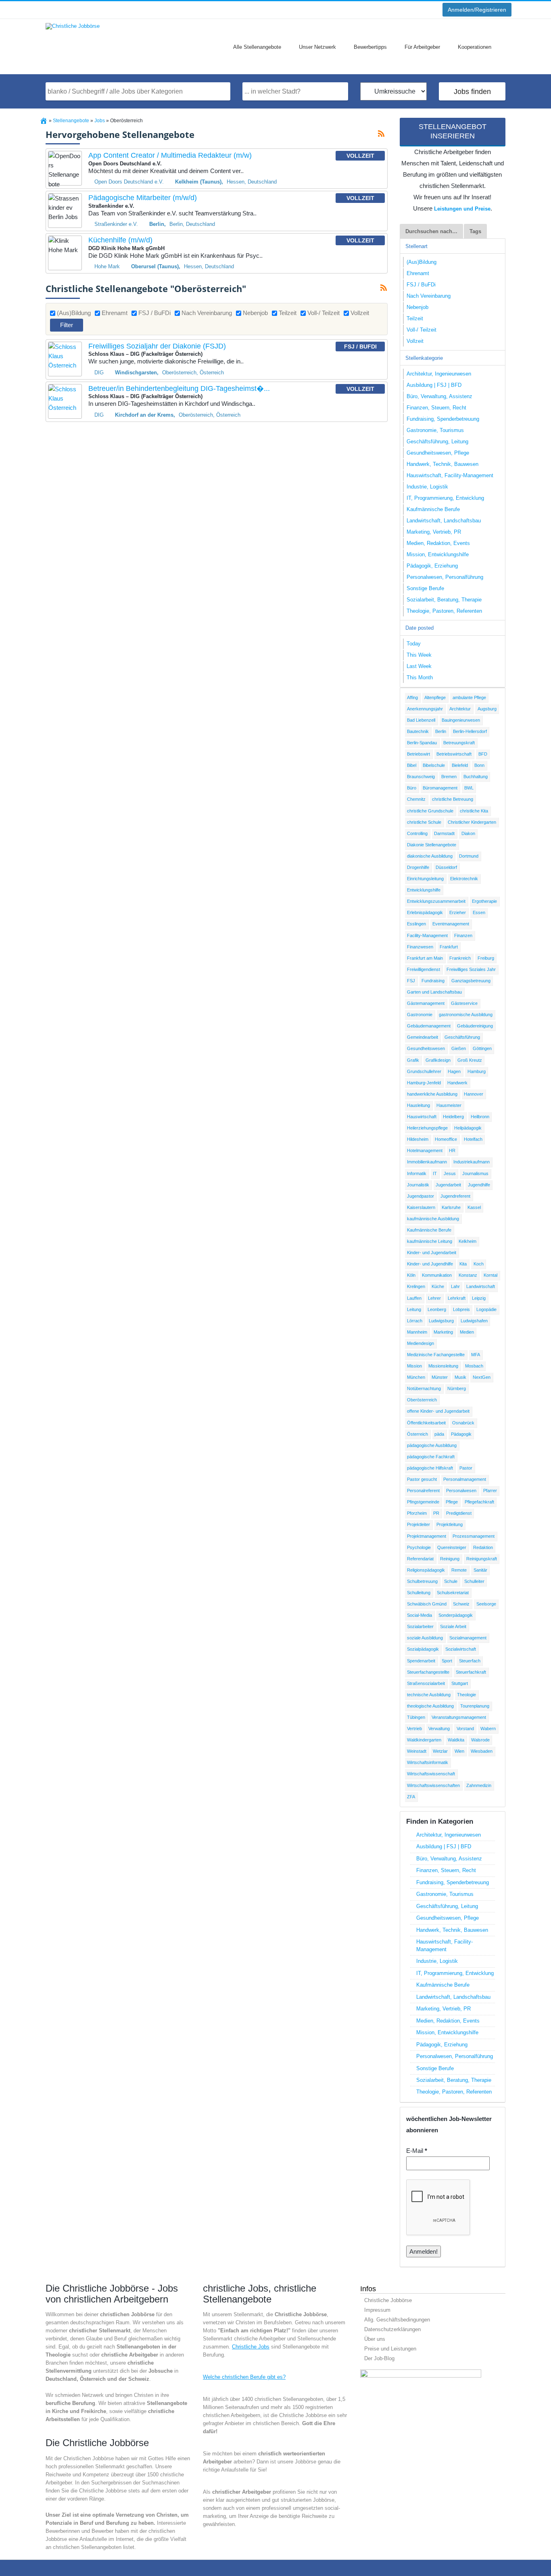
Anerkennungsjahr (425, 709)
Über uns (375, 2339)
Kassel (474, 1207)
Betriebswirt (418, 754)
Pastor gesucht (422, 1479)
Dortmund (469, 856)
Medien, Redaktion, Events (438, 543)
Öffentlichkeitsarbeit (426, 1423)
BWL (469, 788)
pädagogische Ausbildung (432, 1445)
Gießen (459, 1048)
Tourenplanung (475, 1706)
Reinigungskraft (482, 1559)
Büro (412, 788)
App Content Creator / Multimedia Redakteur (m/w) (170, 155)
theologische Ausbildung (430, 1706)
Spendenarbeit (421, 1661)
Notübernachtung (424, 1388)
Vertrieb (414, 1728)
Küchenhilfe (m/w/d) (120, 240)
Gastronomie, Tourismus (435, 430)
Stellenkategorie (424, 358)
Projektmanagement (427, 1536)
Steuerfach (470, 1661)
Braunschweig (421, 777)
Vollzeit (360, 313)
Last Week (419, 666)
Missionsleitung (443, 1366)
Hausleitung (418, 1105)
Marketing (443, 1332)
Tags (475, 231)
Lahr (455, 1286)
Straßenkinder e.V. (116, 224)
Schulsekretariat (453, 1593)
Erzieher (458, 912)
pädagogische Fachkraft (431, 1457)
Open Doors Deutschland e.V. (129, 182)
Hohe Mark (107, 266)
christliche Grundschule (430, 811)
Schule (451, 1581)
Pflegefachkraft (479, 1502)
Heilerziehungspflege (427, 1128)
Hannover (474, 1094)
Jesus (450, 1173)
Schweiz (461, 1604)
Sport (447, 1661)
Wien (459, 1751)
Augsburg (487, 709)
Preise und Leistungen (390, 2349)
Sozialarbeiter (420, 1626)
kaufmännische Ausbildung (433, 1219)
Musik (460, 1377)
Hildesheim (418, 1139)
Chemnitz (416, 799)
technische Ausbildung (429, 1695)
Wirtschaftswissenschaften (433, 1785)
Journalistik (418, 1185)
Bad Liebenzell (421, 720)
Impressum (377, 2310)
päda (439, 1434)
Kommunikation (437, 1275)
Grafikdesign (438, 1060)
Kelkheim (468, 1241)
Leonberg (437, 1309)
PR (436, 1513)
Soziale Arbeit (453, 1626)
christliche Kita (474, 811)
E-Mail (417, 2151)
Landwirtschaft (481, 1286)
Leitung (414, 1309)
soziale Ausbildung (425, 1638)
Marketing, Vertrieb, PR (434, 532)
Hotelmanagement (425, 1150)
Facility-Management (427, 935)
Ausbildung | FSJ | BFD (434, 385)
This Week (419, 655)
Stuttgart (460, 1683)
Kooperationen (475, 47)
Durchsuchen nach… (431, 231)
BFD (483, 754)
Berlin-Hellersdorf (470, 731)
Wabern (488, 1728)
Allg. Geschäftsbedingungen (397, 2320)
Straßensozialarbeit (426, 1683)
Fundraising (433, 981)
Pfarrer (490, 1490)
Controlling (417, 833)
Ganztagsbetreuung (471, 981)
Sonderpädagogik (456, 1615)
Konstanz (468, 1275)
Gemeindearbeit (423, 1037)
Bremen (449, 777)
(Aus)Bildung (74, 313)
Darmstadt (444, 833)
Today (414, 644)
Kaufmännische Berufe (433, 509)
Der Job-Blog (379, 2358)
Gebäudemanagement (429, 1026)
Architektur (460, 709)
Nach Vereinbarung (207, 313)
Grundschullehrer (424, 1071)
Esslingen (416, 924)
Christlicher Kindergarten (472, 822)
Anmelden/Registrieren (477, 10)
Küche (438, 1286)
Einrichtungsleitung (425, 879)
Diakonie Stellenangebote (432, 845)
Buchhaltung (476, 777)
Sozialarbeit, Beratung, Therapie (444, 600)
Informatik (417, 1173)
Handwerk (457, 1083)
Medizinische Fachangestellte (436, 1355)
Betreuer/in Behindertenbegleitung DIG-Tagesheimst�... (179, 388)
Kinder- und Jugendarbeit (432, 1253)
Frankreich (460, 958)
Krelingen (416, 1286)
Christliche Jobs (251, 2347)
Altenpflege (435, 697)
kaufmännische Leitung (430, 1241)
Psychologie (419, 1547)
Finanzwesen (420, 947)
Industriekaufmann (472, 1162)
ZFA (411, 1797)
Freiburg (486, 958)
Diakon (468, 833)
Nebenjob (255, 313)
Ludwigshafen (474, 1321)
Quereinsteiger (452, 1547)
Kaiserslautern (421, 1207)
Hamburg (477, 1071)
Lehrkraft (457, 1298)
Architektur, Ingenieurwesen (439, 374)
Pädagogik (461, 1434)
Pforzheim (417, 1513)
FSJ (411, 981)
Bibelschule (434, 765)
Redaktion (483, 1547)
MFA (476, 1355)
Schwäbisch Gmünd (427, 1604)
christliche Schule (424, 822)
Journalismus (475, 1173)
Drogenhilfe (418, 867)
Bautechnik (418, 731)
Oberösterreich (422, 1400)
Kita (463, 1264)
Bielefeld (460, 765)
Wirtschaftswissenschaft (431, 1774)
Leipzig (479, 1298)
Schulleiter (474, 1581)
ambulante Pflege (469, 697)
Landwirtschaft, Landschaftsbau (444, 521)
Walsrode (480, 1740)
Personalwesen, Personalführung (445, 577)
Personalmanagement (465, 1479)
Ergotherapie (484, 901)
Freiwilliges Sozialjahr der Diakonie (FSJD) (157, 346)
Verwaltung (439, 1728)
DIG (99, 373)
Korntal (490, 1275)
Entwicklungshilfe (424, 890)
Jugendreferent (455, 1196)
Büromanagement (440, 788)
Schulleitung (419, 1593)
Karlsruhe (451, 1207)
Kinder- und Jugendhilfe (430, 1264)
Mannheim (417, 1332)
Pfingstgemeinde (423, 1502)
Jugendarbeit (448, 1185)
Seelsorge (486, 1604)
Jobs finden (472, 92)
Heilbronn (480, 1117)
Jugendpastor (421, 1196)
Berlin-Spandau (422, 743)
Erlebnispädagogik (425, 912)
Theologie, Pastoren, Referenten (444, 611)
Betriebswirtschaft (454, 754)
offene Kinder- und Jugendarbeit (438, 1411)
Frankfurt (449, 947)
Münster (440, 1377)
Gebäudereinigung (475, 1026)
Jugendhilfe (479, 1185)
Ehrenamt (115, 313)
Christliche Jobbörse (388, 2300)
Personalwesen (461, 1490)
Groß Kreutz (470, 1060)
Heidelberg (453, 1117)
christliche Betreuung (453, 799)
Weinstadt (417, 1751)
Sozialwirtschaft (461, 1649)
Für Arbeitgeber (422, 47)
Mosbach (474, 1366)
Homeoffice (446, 1139)
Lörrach (415, 1321)
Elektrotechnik (464, 879)
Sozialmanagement (468, 1638)
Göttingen (482, 1048)
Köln (411, 1275)
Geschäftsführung (462, 1037)
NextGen (482, 1377)
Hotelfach (473, 1139)
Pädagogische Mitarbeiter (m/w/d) (143, 198)
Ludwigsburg (441, 1321)
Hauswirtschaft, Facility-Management (450, 475)
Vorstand (465, 1728)
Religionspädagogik (426, 1570)
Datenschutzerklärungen (392, 2329)
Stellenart (416, 246)
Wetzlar (440, 1751)
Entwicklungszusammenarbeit (436, 901)
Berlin (441, 731)
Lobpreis (461, 1309)
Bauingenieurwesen (461, 720)
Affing (412, 697)
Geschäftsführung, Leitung (437, 442)
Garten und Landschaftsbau (434, 992)
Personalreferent (423, 1490)
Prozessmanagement (474, 1536)
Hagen (454, 1071)
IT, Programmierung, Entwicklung (445, 498)
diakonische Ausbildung (430, 856)
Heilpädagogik (468, 1128)
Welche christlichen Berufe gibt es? (244, 2377)
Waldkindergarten (424, 1740)
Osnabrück (463, 1423)
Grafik (413, 1060)
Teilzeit (288, 313)
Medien (467, 1332)
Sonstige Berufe (425, 588)
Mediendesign (421, 1343)
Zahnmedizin (479, 1785)
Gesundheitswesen (426, 1048)
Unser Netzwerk (317, 47)
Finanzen (463, 935)
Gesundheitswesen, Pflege (438, 453)
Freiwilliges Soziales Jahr (471, 969)
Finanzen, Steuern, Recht (436, 408)
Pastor (466, 1468)
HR (452, 1150)
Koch (479, 1264)
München (416, 1377)
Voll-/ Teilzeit (324, 313)
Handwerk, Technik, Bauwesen (442, 464)
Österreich (417, 1434)
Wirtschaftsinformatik (428, 1762)
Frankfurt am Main (425, 958)
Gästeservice (464, 1003)
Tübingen (416, 1717)
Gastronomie (420, 1015)
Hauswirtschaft (422, 1117)
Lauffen (414, 1298)
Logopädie (486, 1309)
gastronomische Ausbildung (466, 1015)
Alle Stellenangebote (257, 47)
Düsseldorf (446, 867)
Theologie (466, 1695)
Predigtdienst (459, 1513)
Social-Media (420, 1615)
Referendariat (420, 1559)
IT (435, 1173)
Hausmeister (449, 1105)
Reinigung (450, 1559)
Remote (459, 1570)
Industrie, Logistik (427, 487)
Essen (479, 912)
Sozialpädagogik (423, 1649)
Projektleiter (418, 1524)
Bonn (479, 765)
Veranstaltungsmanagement (459, 1717)
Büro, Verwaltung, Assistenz (439, 396)
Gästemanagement (426, 1003)
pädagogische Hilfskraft (430, 1468)
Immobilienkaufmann (427, 1162)
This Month (420, 677)
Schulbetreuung (422, 1581)
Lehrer (434, 1298)
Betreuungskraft (459, 743)
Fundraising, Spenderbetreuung (443, 419)
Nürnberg (457, 1388)
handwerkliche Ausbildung (432, 1094)
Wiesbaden (482, 1751)
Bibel (412, 765)
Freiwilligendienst (424, 969)
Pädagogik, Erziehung (432, 566)
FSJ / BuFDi (154, 313)
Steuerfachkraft (471, 1672)
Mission (414, 1366)
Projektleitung (450, 1524)
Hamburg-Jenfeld (424, 1083)
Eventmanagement (451, 924)
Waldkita (456, 1740)
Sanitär (480, 1570)
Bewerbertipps (370, 47)
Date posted (420, 628)
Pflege (452, 1502)
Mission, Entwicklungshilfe (438, 554)
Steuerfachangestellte (428, 1672)
